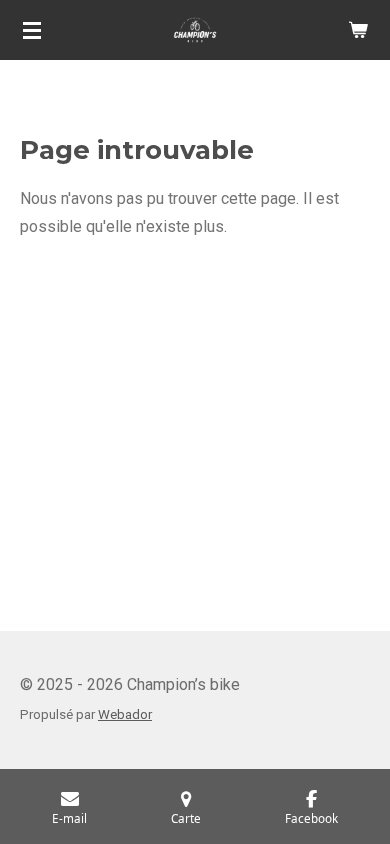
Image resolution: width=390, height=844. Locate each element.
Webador (125, 714)
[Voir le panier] (358, 30)
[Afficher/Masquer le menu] (32, 30)
